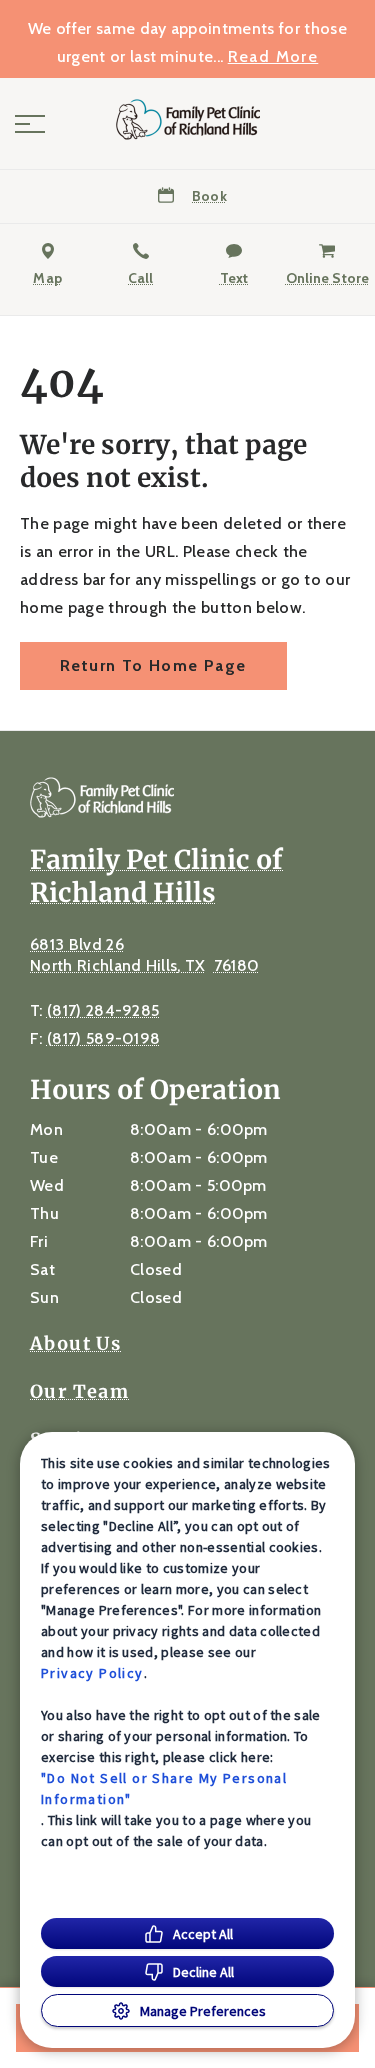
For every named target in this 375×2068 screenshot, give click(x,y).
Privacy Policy (92, 1673)
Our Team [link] (79, 1392)
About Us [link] (75, 1344)
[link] (188, 119)
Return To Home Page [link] (153, 665)
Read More (273, 57)
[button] (30, 124)
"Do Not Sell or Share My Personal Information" (164, 1788)
